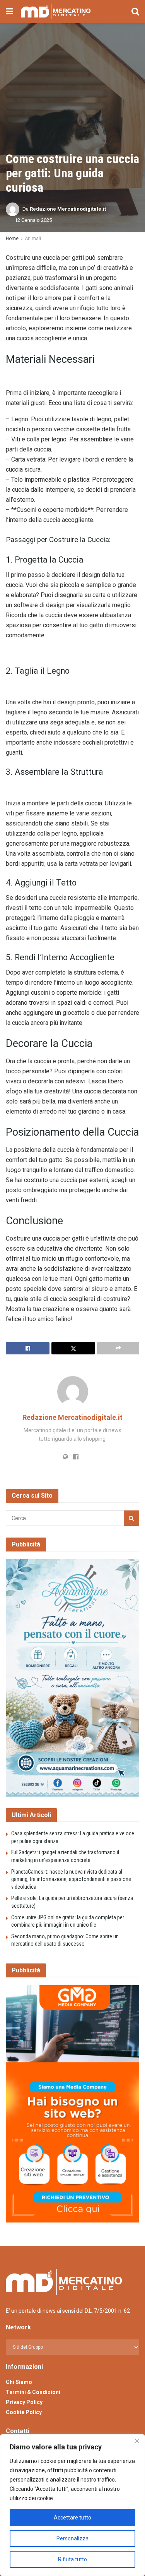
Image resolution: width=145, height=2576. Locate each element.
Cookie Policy (24, 2412)
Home (12, 239)
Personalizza (72, 2538)
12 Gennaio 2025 (33, 220)
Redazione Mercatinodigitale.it (68, 209)
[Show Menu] (9, 12)
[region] (72, 2505)
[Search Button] (135, 12)
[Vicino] (137, 2441)
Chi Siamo (19, 2382)
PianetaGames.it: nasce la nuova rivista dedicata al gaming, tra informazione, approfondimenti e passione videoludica (71, 1879)
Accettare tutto (72, 2518)
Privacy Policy (24, 2402)
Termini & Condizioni (33, 2392)
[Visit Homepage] (56, 12)
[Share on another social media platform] (118, 1348)
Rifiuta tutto (72, 2559)
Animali (33, 239)
